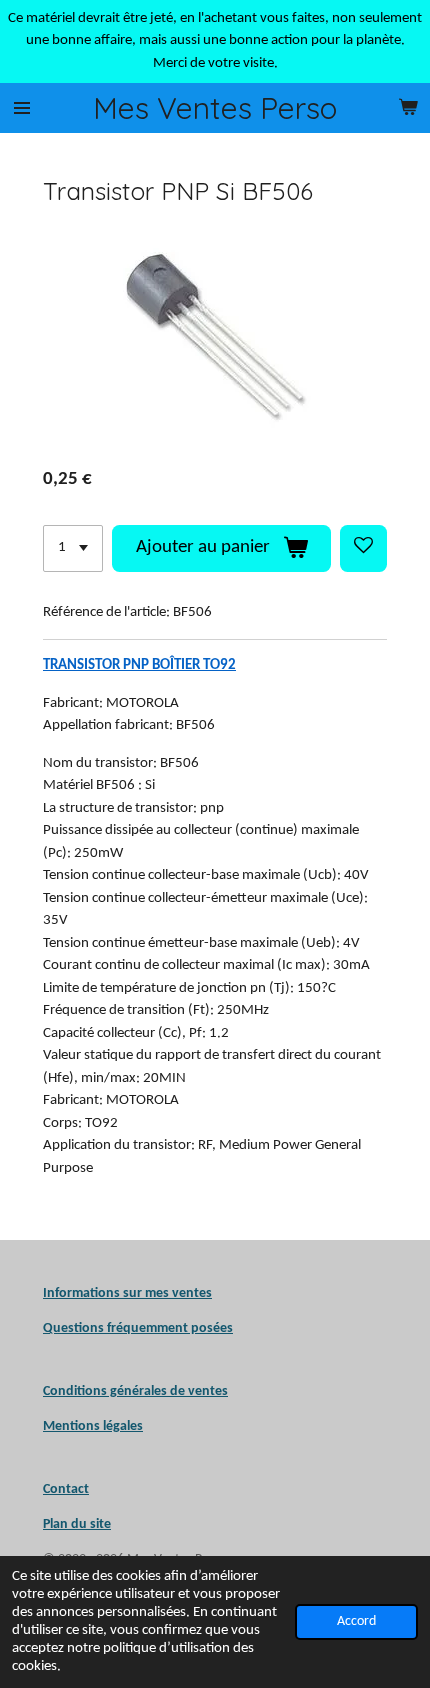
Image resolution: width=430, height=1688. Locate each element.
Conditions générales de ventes (135, 1391)
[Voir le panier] (408, 108)
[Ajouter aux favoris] (363, 548)
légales (93, 1426)
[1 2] (73, 548)
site (99, 1524)
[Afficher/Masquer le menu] (22, 108)
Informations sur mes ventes (127, 1293)
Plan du (65, 1524)
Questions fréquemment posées (138, 1328)
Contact (66, 1489)
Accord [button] (356, 1621)
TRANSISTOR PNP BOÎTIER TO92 (139, 665)
